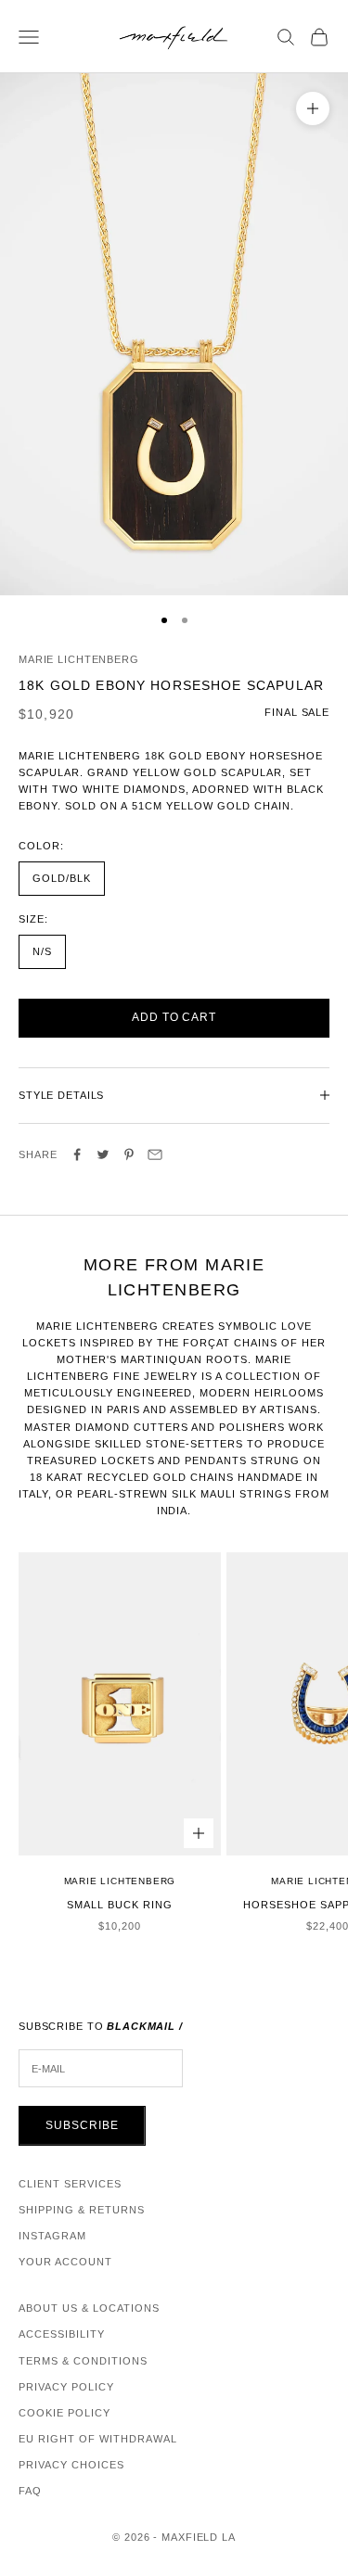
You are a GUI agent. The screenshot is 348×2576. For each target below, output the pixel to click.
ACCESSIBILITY (62, 2334)
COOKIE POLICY (64, 2413)
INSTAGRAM (52, 2236)
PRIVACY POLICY (66, 2387)
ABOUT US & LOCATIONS (89, 2308)
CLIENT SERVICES (70, 2184)
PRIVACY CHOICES (71, 2465)
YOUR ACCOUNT (65, 2262)
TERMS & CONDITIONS (83, 2361)
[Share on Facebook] (77, 1154)
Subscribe (82, 2125)
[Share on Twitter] (103, 1154)
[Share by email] (155, 1154)
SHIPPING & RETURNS (82, 2210)
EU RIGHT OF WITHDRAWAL (98, 2439)
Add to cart (174, 1017)
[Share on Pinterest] (129, 1154)
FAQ (30, 2491)
